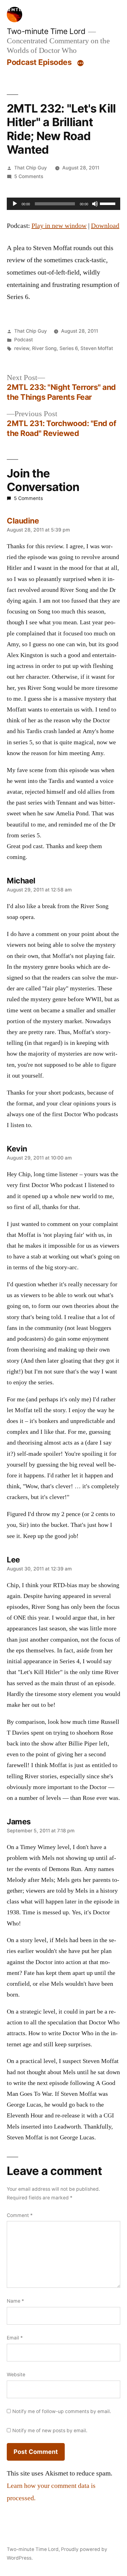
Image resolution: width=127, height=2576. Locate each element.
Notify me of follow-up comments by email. (62, 2411)
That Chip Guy (31, 168)
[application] (63, 204)
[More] (80, 63)
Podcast (24, 340)
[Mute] (95, 204)
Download (105, 226)
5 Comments (29, 176)
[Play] (15, 204)
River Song (44, 348)
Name (15, 2301)
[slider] (109, 203)
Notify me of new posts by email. (50, 2431)
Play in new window (59, 226)
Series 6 (69, 348)
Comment (20, 2215)
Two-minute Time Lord (46, 31)
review (22, 348)
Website (16, 2375)
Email (15, 2338)
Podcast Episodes (39, 62)
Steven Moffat (97, 348)
